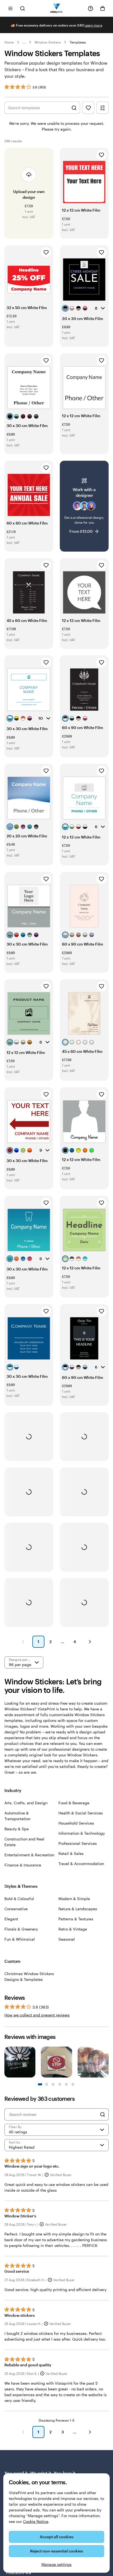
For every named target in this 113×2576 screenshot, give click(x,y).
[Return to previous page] (23, 2432)
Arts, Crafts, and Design (26, 1803)
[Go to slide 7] (60, 2084)
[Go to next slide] (106, 2063)
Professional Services (78, 1843)
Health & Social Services (81, 1813)
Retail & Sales (71, 1853)
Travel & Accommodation (81, 1864)
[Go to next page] (90, 2432)
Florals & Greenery (21, 1929)
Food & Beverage (74, 1803)
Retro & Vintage (73, 1929)
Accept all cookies (57, 2537)
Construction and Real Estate (24, 1842)
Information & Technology (82, 1833)
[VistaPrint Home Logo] (57, 8)
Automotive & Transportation (17, 1816)
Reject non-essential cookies (57, 2551)
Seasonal (67, 1939)
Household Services (76, 1823)
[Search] (103, 2114)
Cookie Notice (36, 2521)
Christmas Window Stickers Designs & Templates (29, 1976)
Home (9, 42)
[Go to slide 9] (66, 2084)
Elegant (11, 1919)
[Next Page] (90, 1642)
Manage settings (56, 2564)
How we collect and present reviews (37, 2015)
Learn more (93, 25)
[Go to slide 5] (53, 2084)
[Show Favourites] (88, 108)
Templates (78, 42)
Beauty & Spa (17, 1829)
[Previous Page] (23, 1642)
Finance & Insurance (23, 1865)
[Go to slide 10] (73, 2084)
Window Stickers (48, 42)
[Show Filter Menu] (103, 108)
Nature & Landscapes (78, 1909)
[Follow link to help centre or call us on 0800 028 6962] (91, 8)
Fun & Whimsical (20, 1939)
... (24, 42)
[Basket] (103, 8)
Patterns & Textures (76, 1919)
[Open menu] (10, 8)
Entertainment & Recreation (29, 1855)
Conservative (16, 1909)
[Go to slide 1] (40, 2084)
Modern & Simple (74, 1899)
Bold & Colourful (19, 1899)
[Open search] (22, 8)
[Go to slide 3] (47, 2084)
